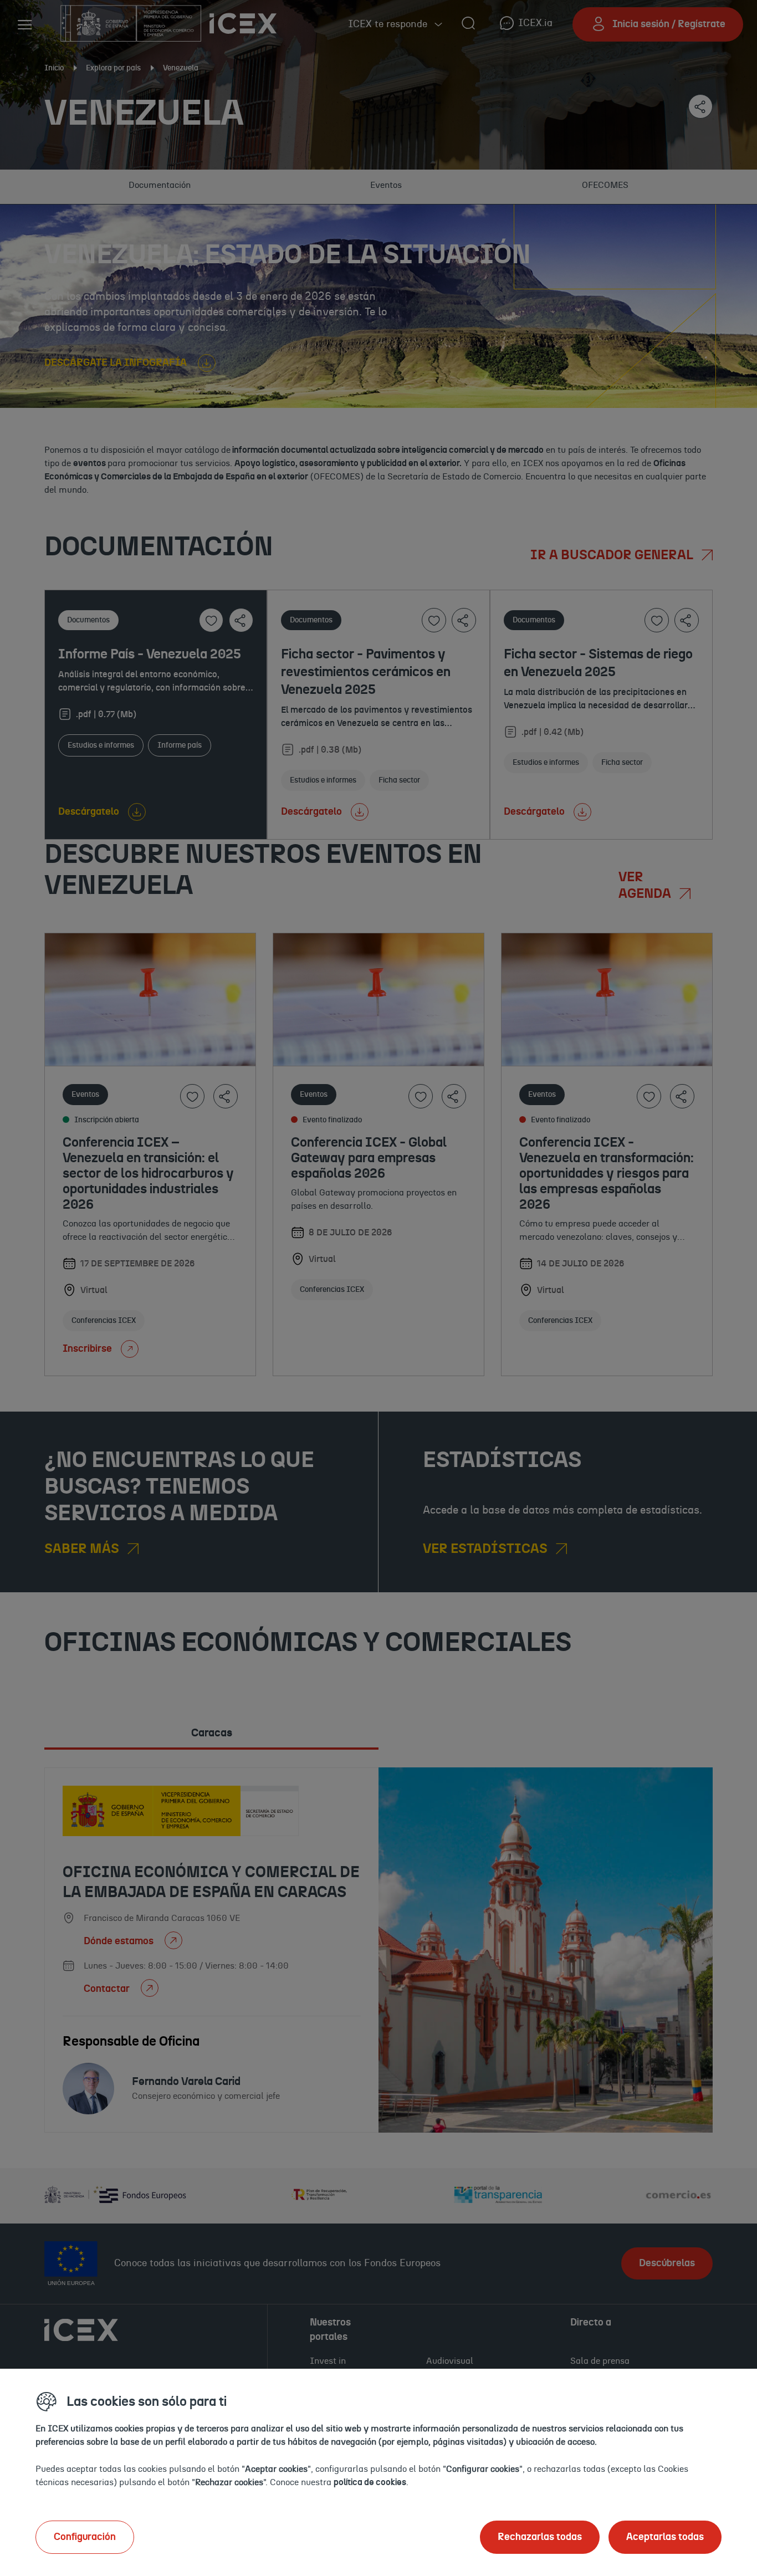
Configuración (85, 2537)
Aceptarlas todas (665, 2537)
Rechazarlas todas (540, 2537)
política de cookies (370, 2482)
